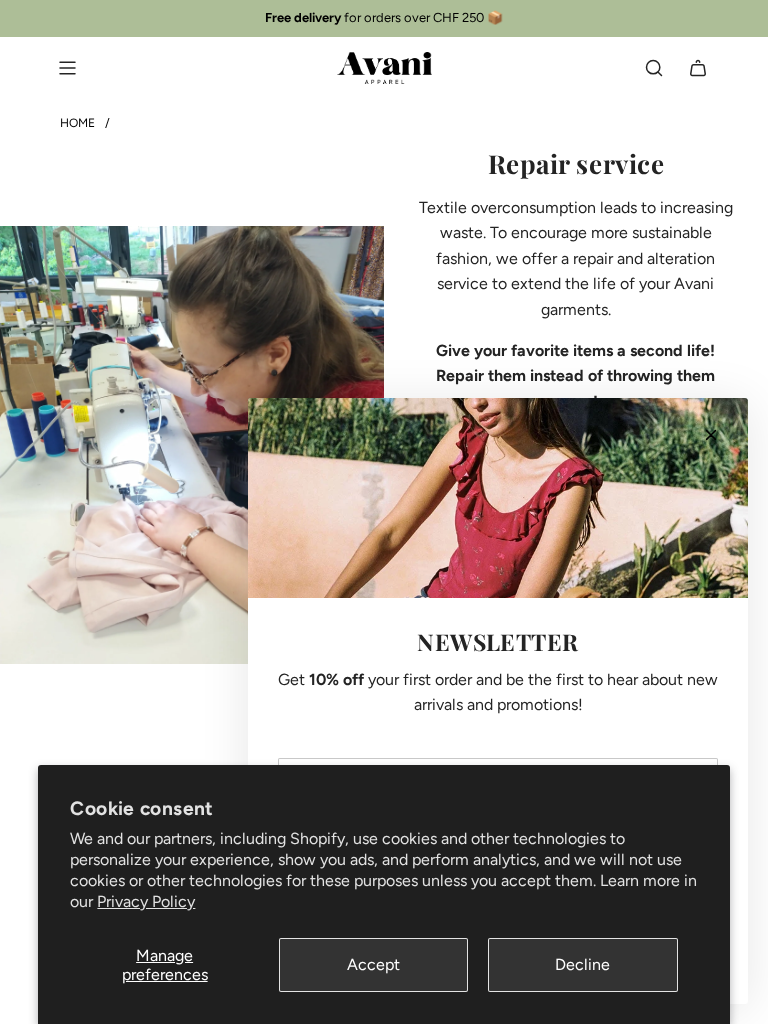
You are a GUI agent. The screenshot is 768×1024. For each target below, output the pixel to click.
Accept (373, 964)
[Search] (654, 68)
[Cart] (698, 68)
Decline (582, 964)
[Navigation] (67, 68)
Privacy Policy (146, 901)
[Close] (711, 435)
